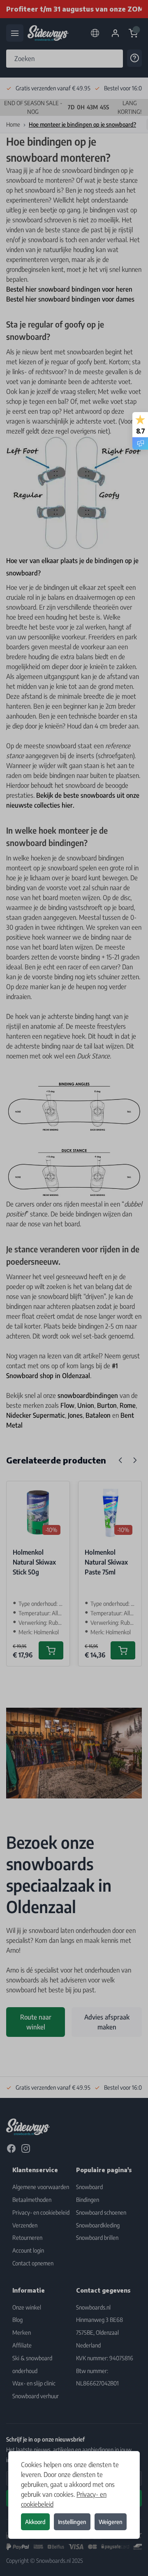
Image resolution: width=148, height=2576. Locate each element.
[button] (74, 1288)
